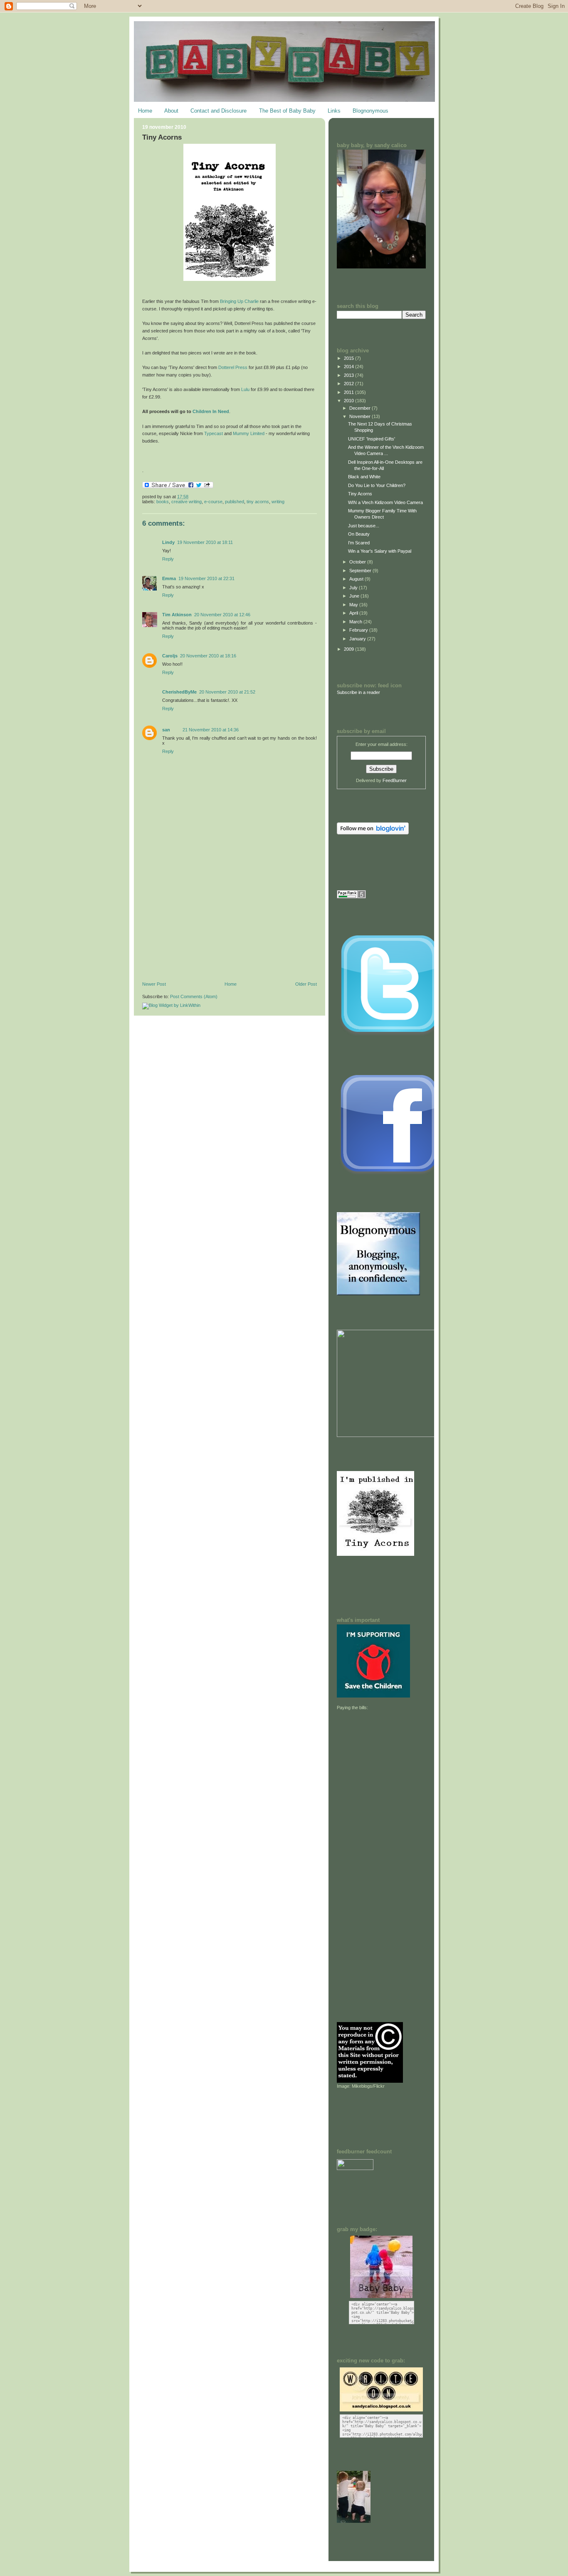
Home (145, 111)
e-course (213, 502)
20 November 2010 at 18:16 (208, 656)
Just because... (364, 526)
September (361, 571)
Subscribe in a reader (358, 692)
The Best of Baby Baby (287, 111)
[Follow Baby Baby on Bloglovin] (373, 833)
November (361, 416)
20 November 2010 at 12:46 (222, 615)
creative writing (186, 502)
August (357, 579)
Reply (168, 559)
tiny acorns (258, 502)
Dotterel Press (233, 367)
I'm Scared (359, 543)
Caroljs (170, 656)
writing (278, 502)
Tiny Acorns (162, 137)
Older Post (306, 984)
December (361, 408)
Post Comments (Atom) (194, 996)
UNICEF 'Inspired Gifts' (372, 439)
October (358, 562)
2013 (349, 375)
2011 (349, 392)
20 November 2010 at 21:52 (227, 692)
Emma (169, 578)
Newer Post (154, 984)
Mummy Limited (249, 433)
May (354, 605)
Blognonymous (370, 111)
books (163, 502)
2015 (349, 358)
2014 (349, 367)
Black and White (364, 477)
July (354, 588)
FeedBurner (395, 780)
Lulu (245, 389)
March (356, 622)
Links (334, 111)
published (235, 502)
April (354, 613)
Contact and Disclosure (219, 111)
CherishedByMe (179, 692)
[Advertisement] (205, 924)
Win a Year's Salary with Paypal (380, 551)
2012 (349, 384)
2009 (349, 649)
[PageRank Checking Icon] (351, 897)
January (358, 639)
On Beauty (359, 534)
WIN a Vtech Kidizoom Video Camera (385, 502)
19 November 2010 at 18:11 (205, 542)
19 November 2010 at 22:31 (206, 578)
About (171, 111)
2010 (349, 401)
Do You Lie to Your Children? (377, 485)
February (359, 630)
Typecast (214, 433)
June (355, 596)
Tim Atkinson (177, 615)
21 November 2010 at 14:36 (211, 730)
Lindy (168, 542)
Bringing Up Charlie (239, 301)
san (166, 730)
